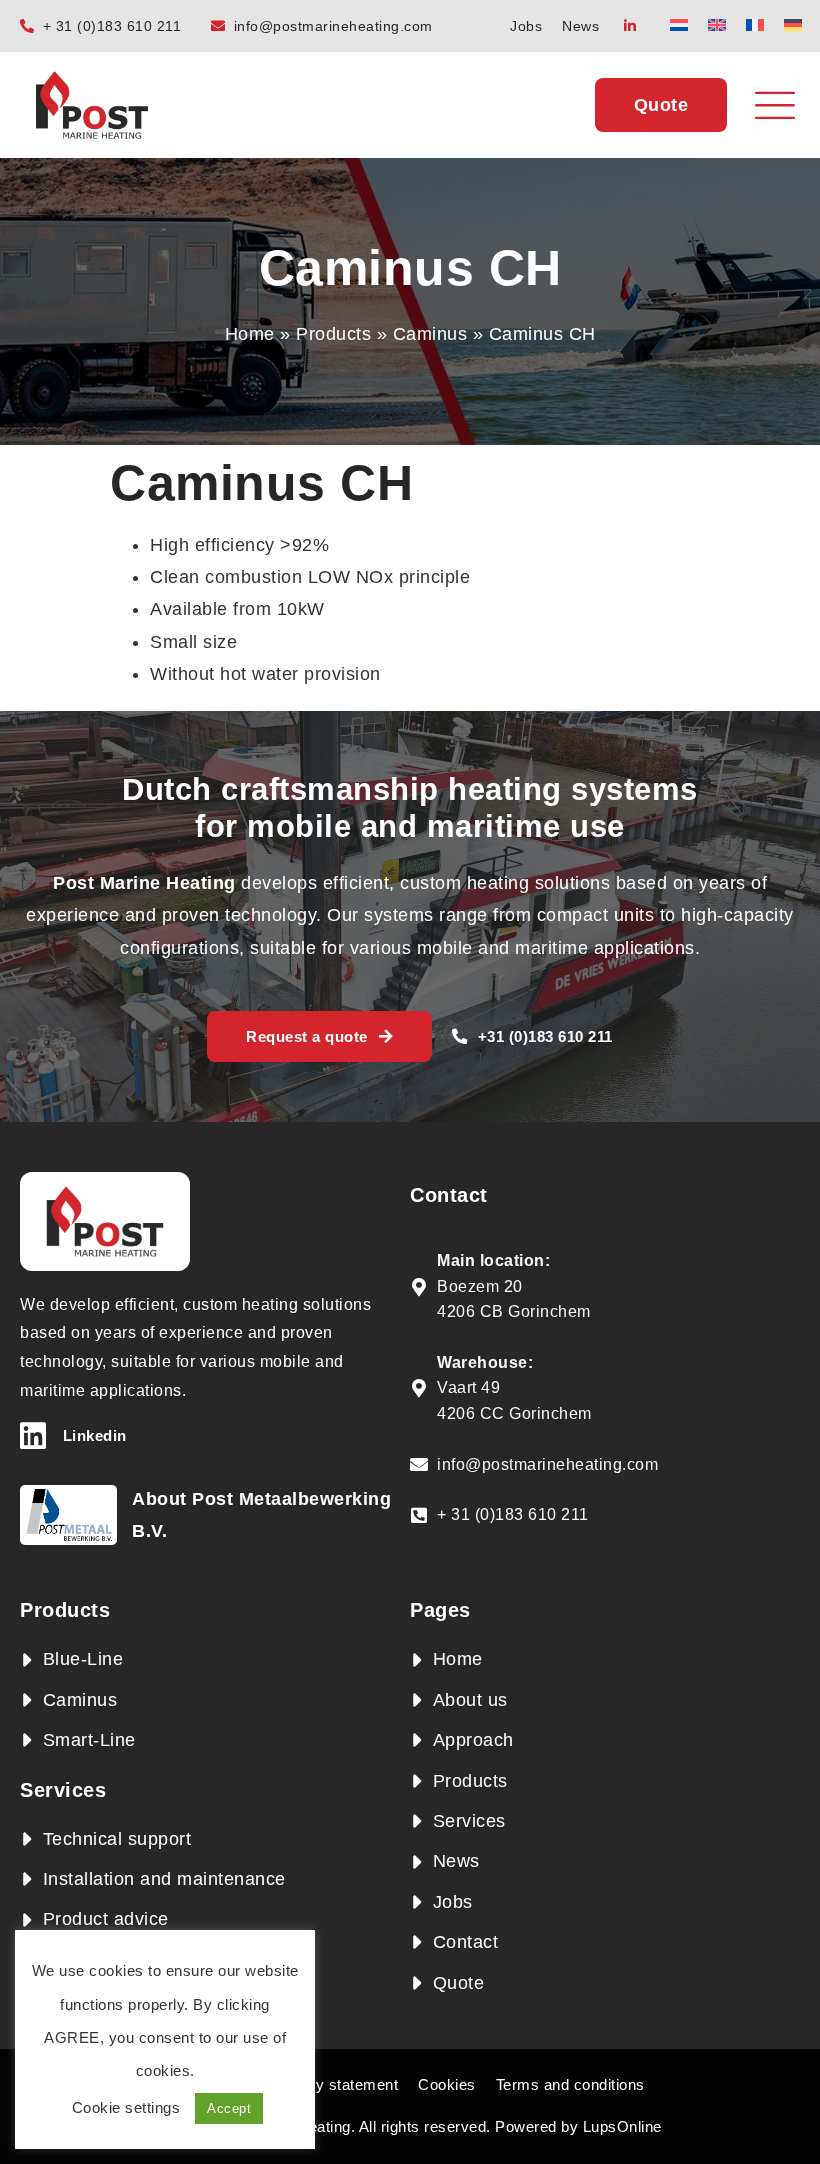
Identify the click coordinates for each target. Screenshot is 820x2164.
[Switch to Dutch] (679, 24)
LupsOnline (622, 2126)
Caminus (430, 334)
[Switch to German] (793, 24)
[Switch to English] (717, 24)
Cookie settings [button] (126, 2107)
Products (333, 334)
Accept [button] (229, 2108)
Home (250, 334)
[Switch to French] (755, 24)
